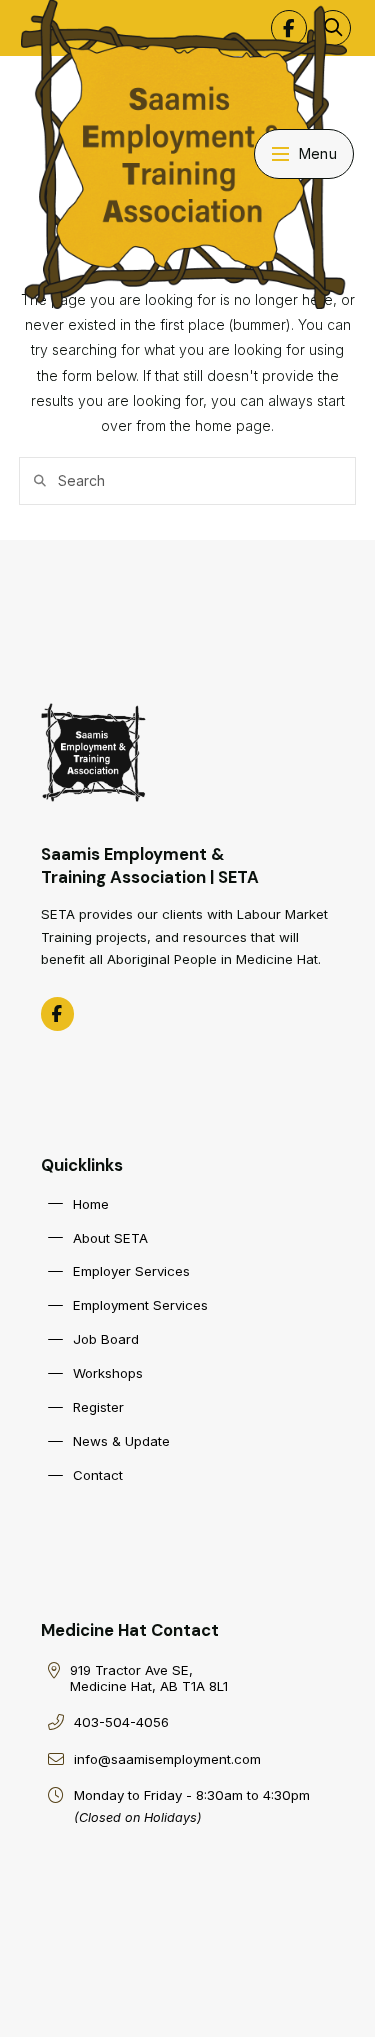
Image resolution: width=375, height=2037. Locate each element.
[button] (304, 154)
